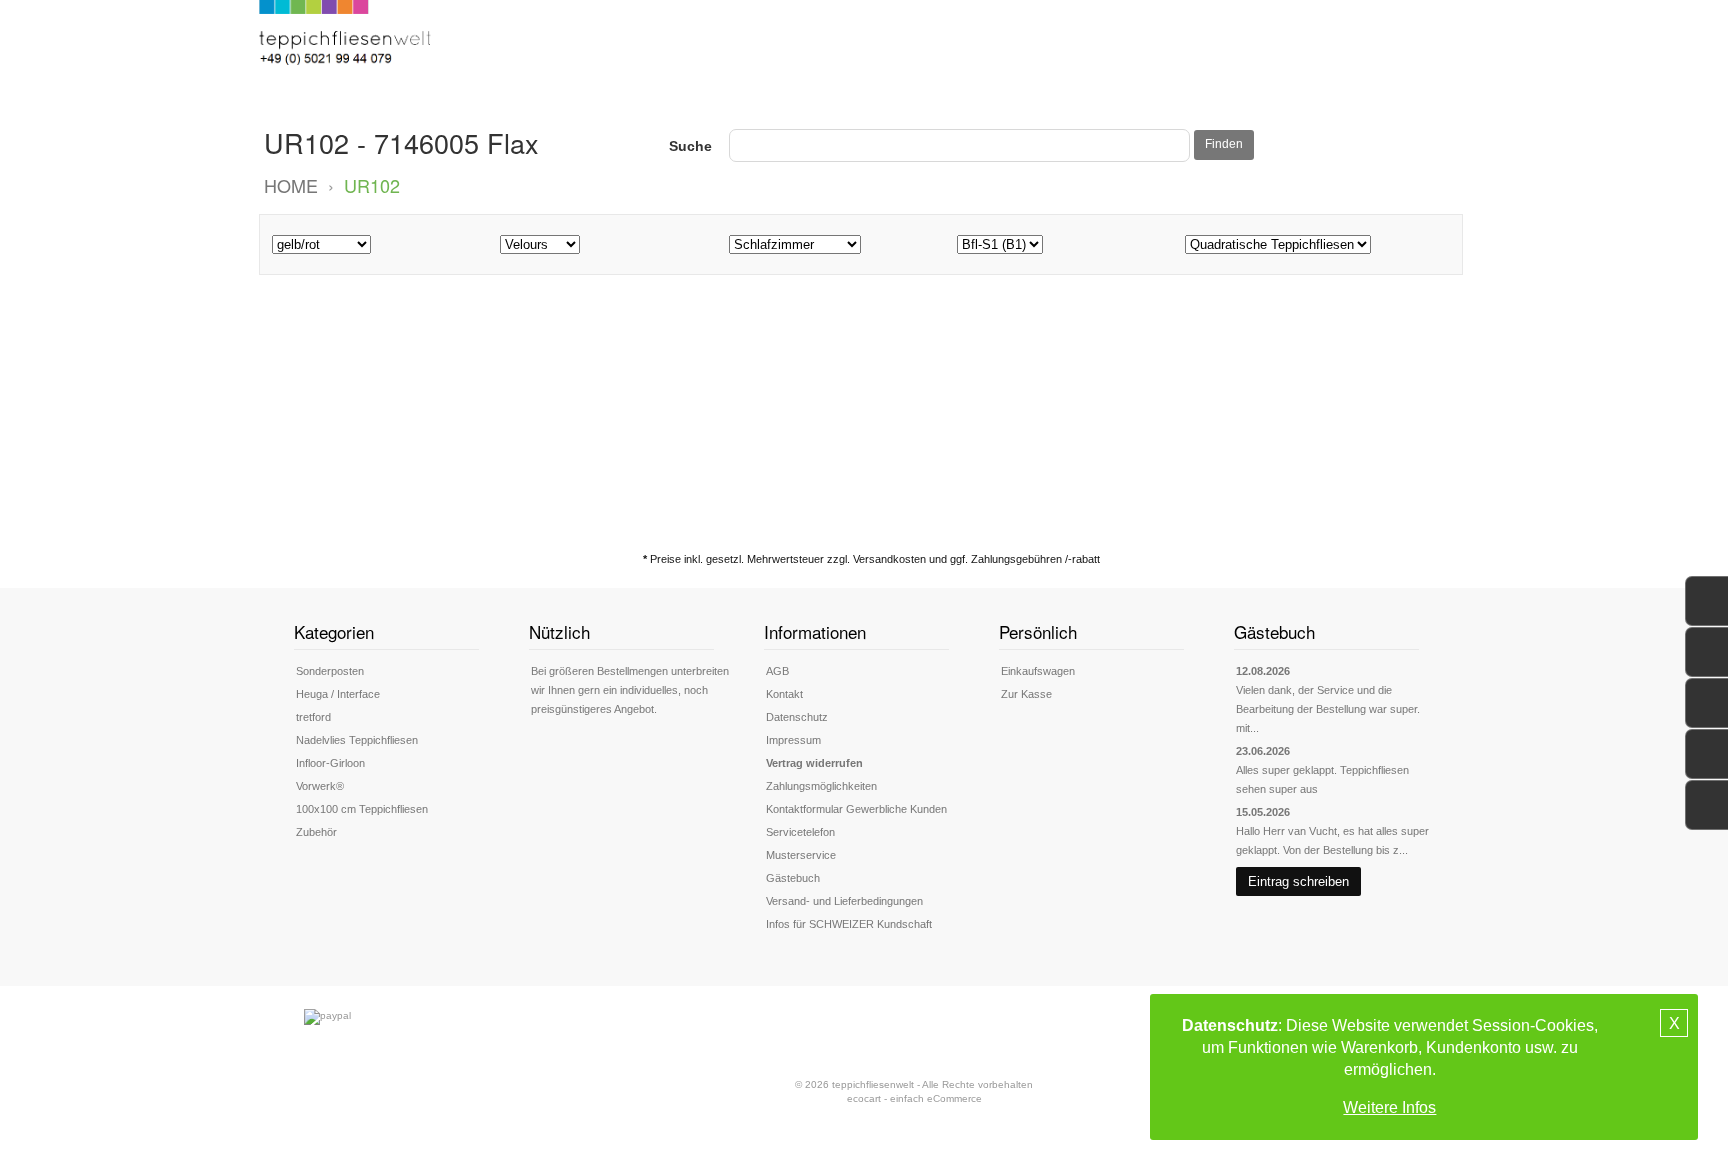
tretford (313, 717)
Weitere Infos (1389, 1107)
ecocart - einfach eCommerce (914, 1098)
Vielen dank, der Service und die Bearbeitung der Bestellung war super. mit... (1328, 709)
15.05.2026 (1263, 812)
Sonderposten (330, 671)
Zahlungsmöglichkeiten (821, 786)
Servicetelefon (800, 832)
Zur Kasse (1026, 694)
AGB (777, 671)
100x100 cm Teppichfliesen (362, 809)
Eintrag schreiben (1298, 881)
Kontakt (784, 694)
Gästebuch (793, 878)
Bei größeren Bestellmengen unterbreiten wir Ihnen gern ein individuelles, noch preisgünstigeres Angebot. (630, 690)
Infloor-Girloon (330, 763)
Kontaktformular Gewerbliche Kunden (856, 809)
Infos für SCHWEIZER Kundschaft (849, 924)
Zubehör (316, 832)
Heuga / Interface (338, 694)
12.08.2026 (1263, 671)
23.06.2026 (1263, 751)
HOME (291, 185)
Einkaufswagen (1038, 671)
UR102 (372, 185)
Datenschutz (797, 717)
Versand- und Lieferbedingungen (844, 901)
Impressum (793, 740)
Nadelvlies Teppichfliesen (357, 740)
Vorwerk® (320, 786)
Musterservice (801, 855)
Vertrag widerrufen (814, 763)
